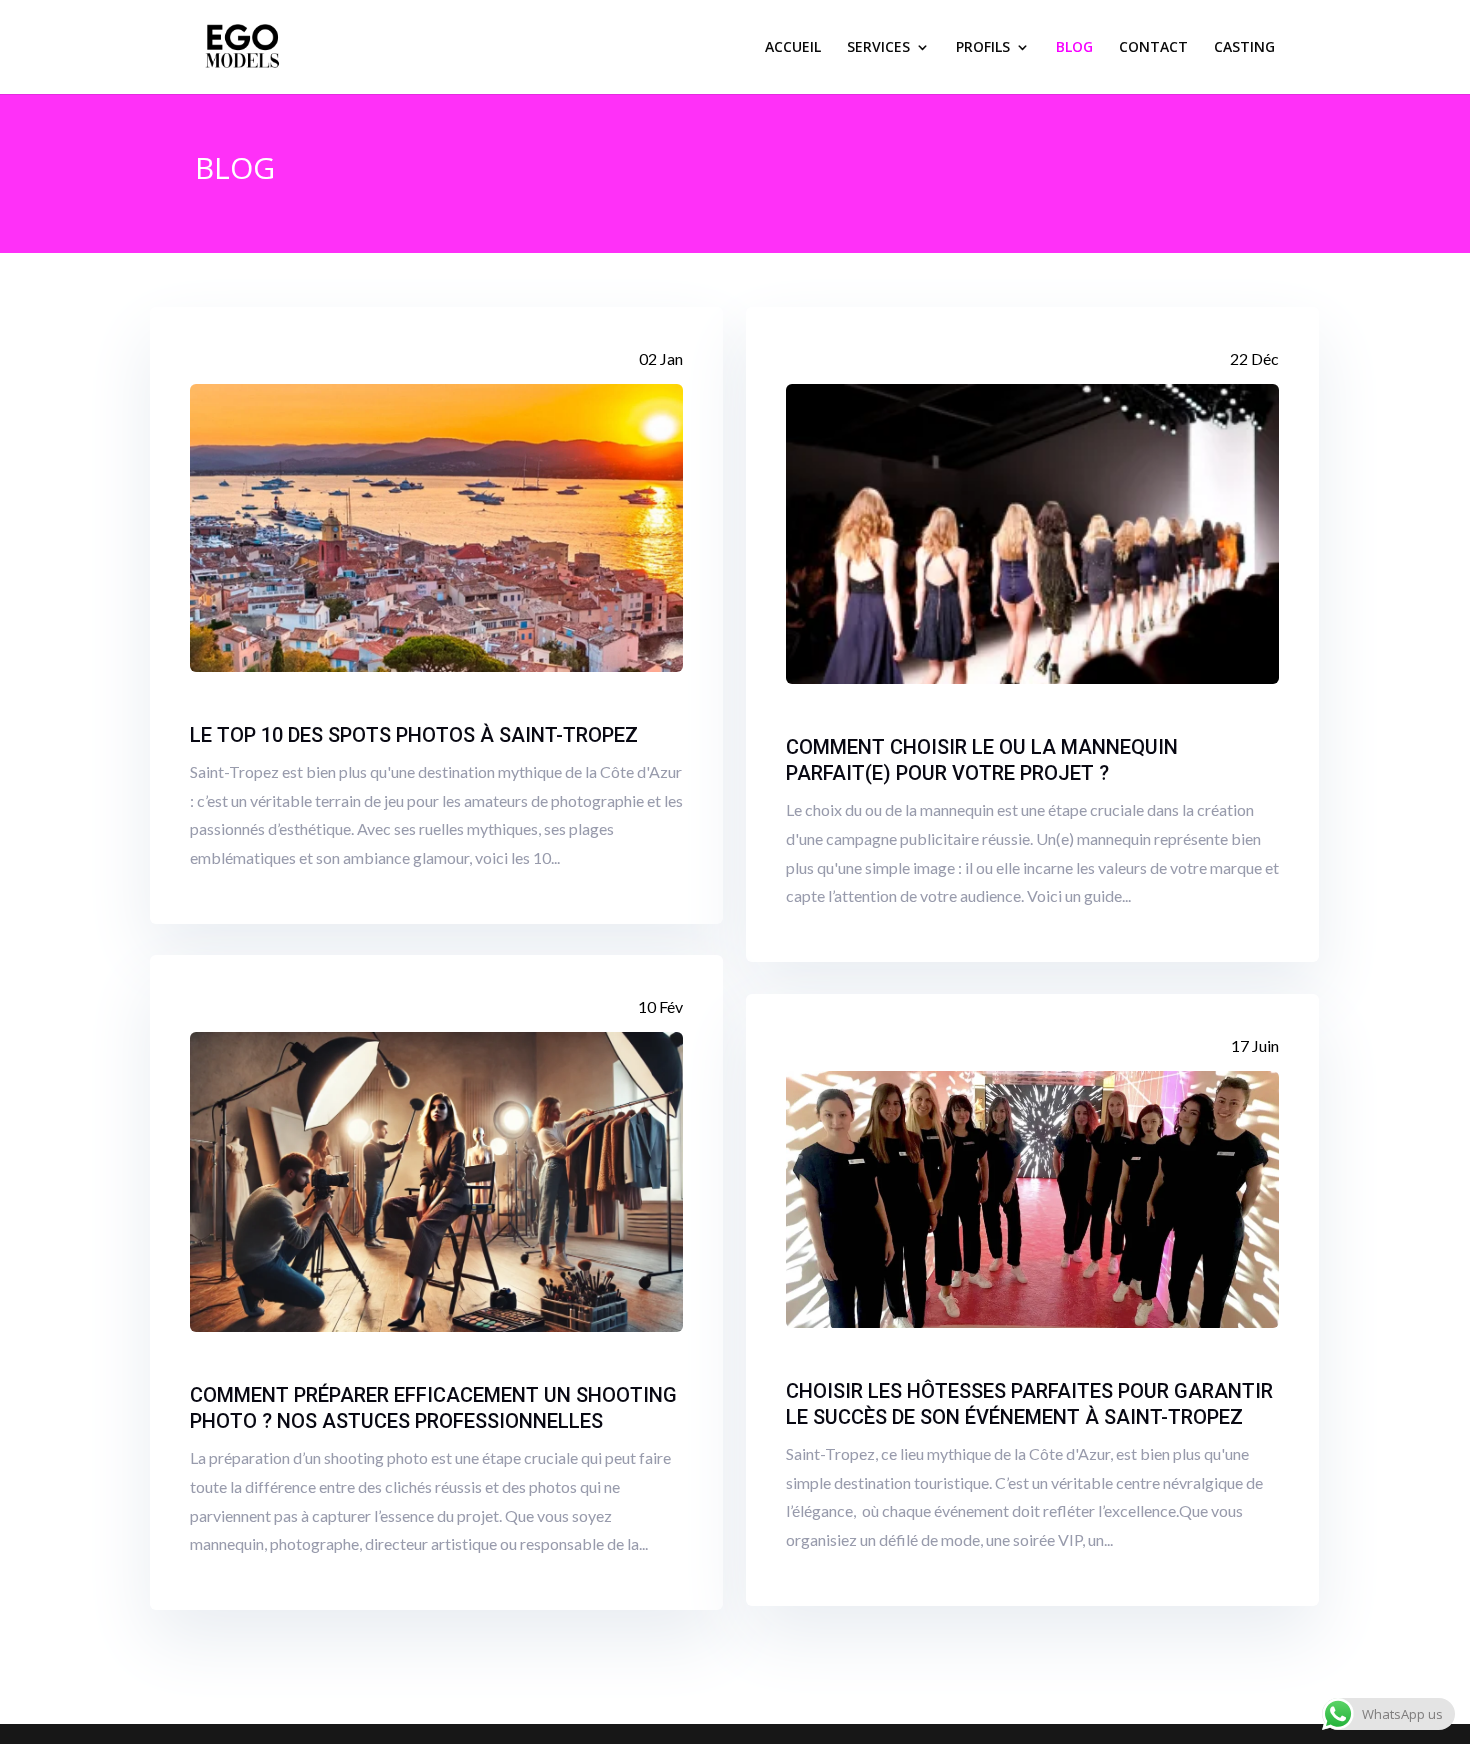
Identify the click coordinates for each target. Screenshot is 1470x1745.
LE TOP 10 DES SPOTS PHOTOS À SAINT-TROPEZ (414, 735)
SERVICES (878, 48)
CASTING (1244, 48)
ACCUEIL (793, 48)
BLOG (1074, 48)
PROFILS (983, 48)
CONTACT (1153, 48)
